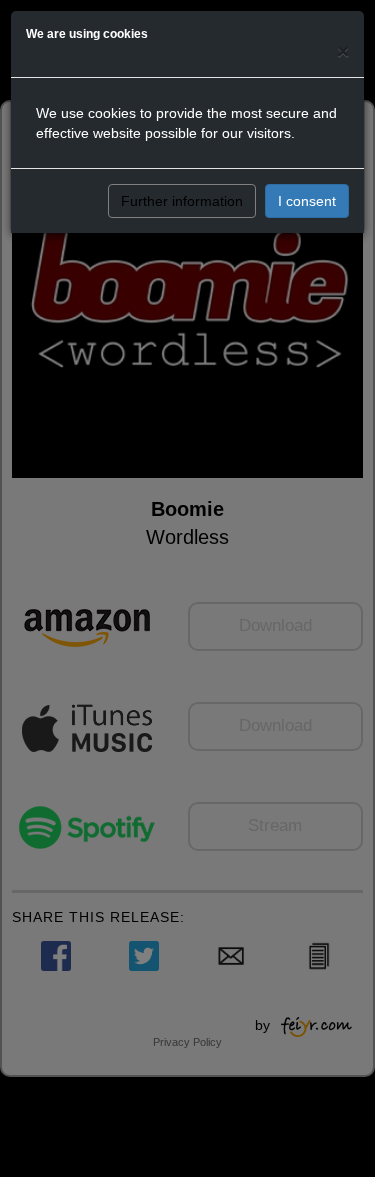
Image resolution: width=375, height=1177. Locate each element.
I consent (307, 201)
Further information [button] (182, 201)
